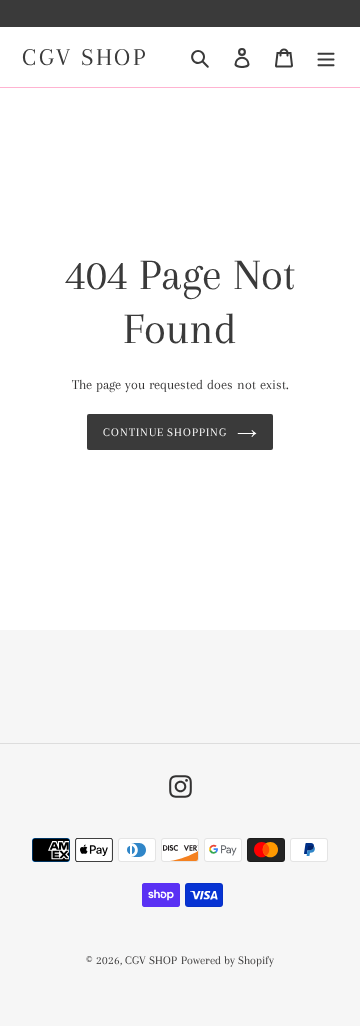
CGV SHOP (84, 57)
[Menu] (326, 57)
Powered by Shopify (227, 960)
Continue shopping (165, 432)
